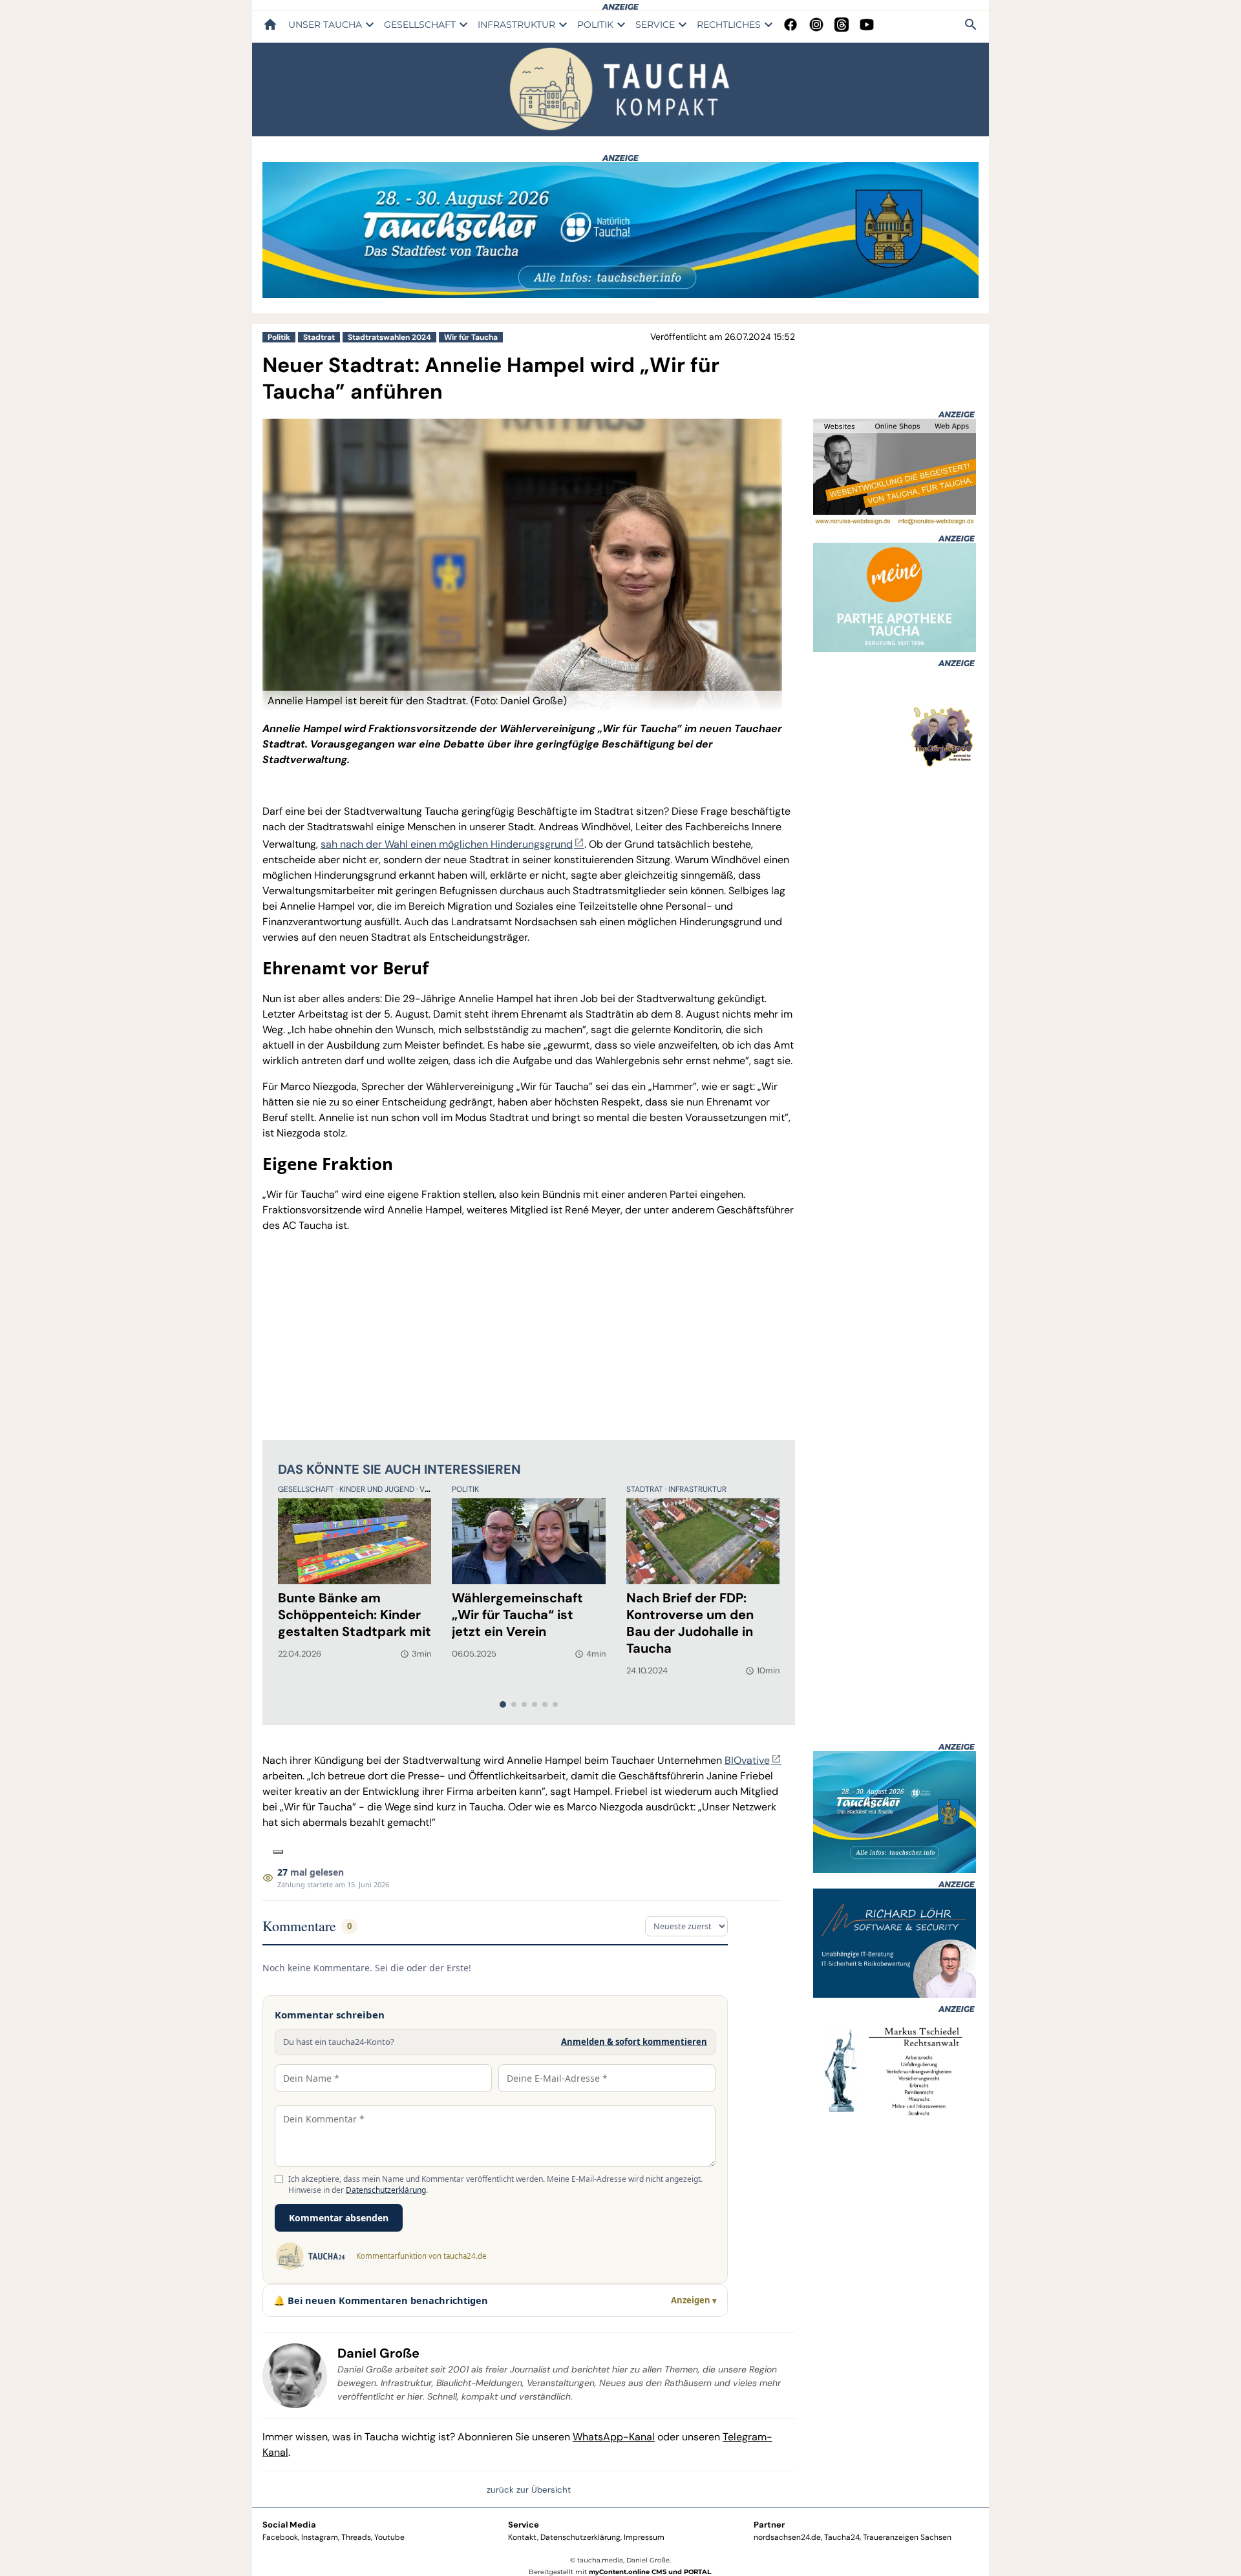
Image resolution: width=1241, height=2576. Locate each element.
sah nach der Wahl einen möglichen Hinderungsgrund (447, 844)
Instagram (320, 2537)
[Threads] (842, 25)
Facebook (280, 2537)
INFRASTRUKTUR (516, 25)
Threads (356, 2537)
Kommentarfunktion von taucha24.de (421, 2256)
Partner (769, 2525)
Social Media (289, 2525)
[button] (522, 701)
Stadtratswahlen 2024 (389, 337)
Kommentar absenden (339, 2218)
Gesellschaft (307, 1489)
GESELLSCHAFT (420, 25)
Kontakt (523, 2537)
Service (524, 2525)
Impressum (644, 2537)
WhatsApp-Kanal (614, 2437)
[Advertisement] (529, 1334)
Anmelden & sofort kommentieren (634, 2042)
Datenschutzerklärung (386, 2190)
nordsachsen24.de (787, 2537)
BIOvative (747, 1760)
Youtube (389, 2537)
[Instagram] (816, 25)
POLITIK (595, 25)
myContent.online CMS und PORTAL (650, 2572)
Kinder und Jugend (378, 1489)
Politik (279, 337)
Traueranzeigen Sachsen (907, 2537)
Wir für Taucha (471, 337)
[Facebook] (790, 25)
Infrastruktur (697, 1489)
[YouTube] (867, 25)
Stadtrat (319, 337)
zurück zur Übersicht (529, 2490)
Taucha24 (842, 2537)
